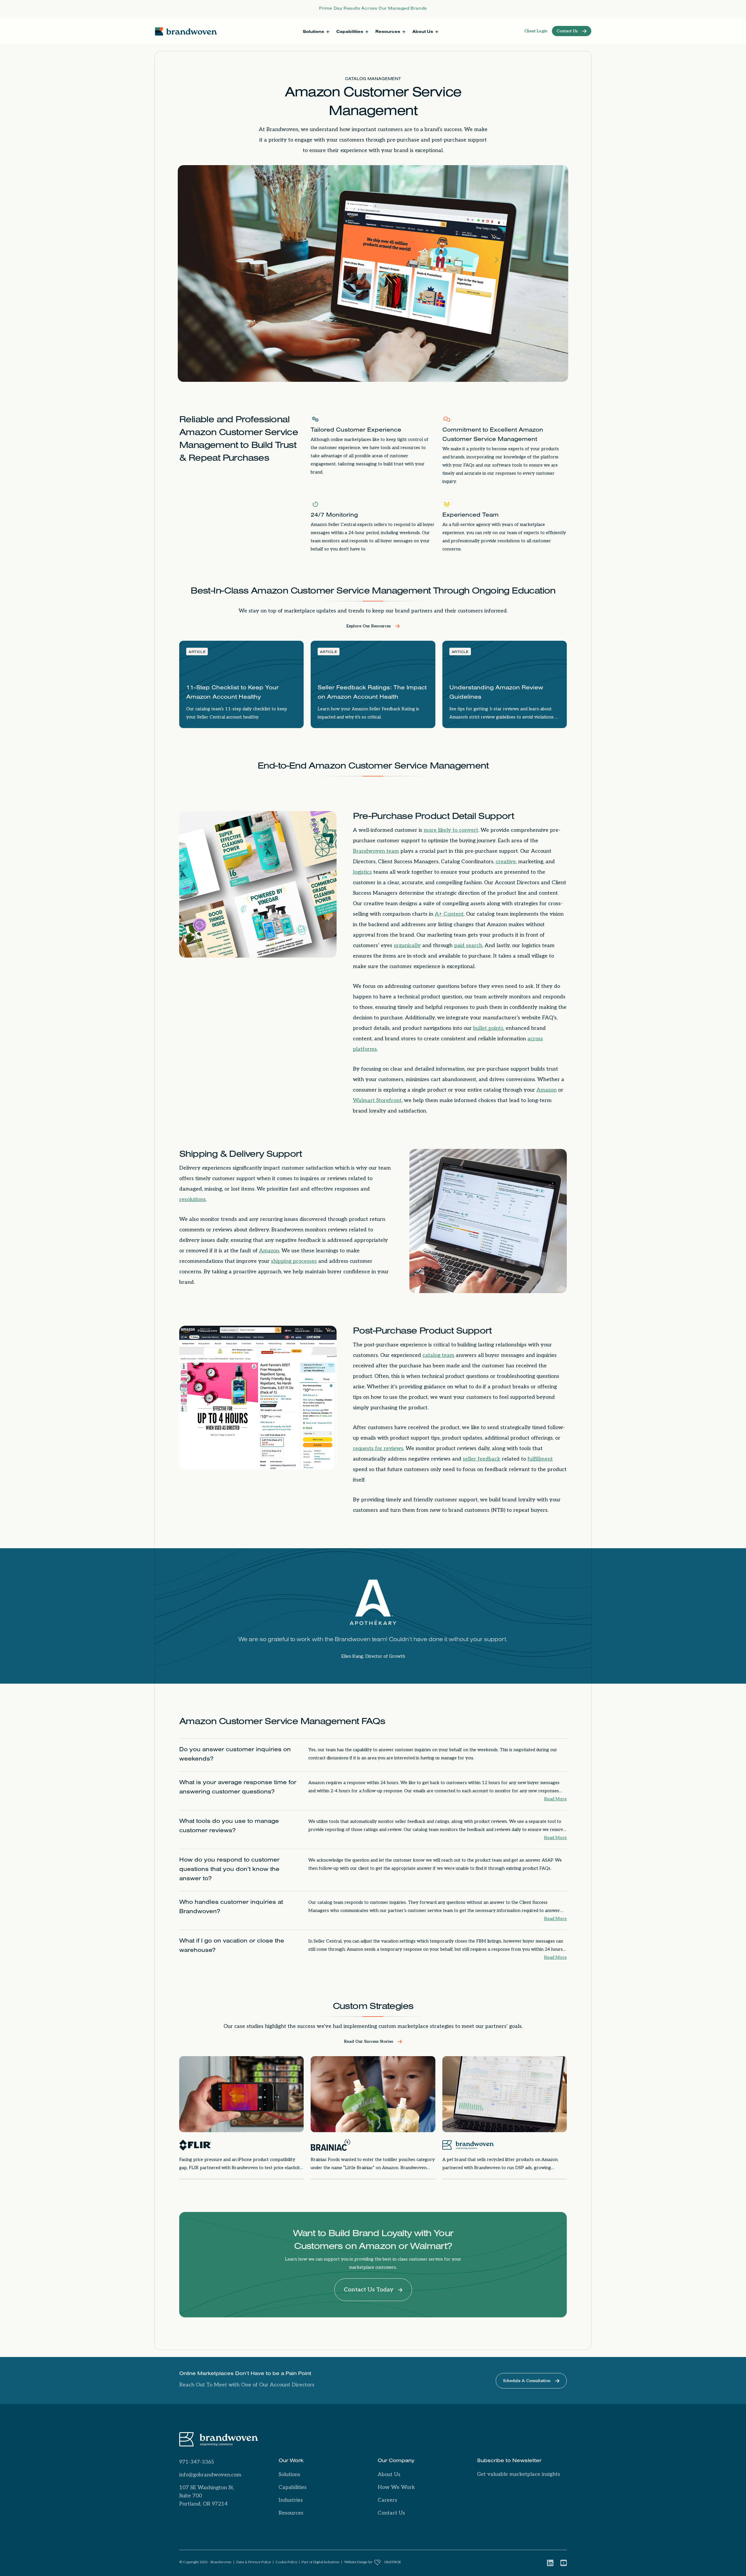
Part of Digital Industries (320, 2562)
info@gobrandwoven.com (210, 2475)
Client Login (536, 31)
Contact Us (391, 2513)
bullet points (488, 1028)
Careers (387, 2500)
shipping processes (294, 1261)
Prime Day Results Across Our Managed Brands (373, 9)
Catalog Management (373, 80)
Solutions (289, 2475)
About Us (389, 2475)
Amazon (547, 1090)
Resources (291, 2513)
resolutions (192, 1199)
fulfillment (540, 1459)
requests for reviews (378, 1448)
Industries (291, 2500)
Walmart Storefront (377, 1100)
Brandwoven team (376, 851)
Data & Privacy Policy (254, 2562)
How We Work (396, 2487)
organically (407, 946)
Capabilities (293, 2487)
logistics (362, 872)
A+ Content (449, 914)
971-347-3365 (197, 2462)
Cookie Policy (286, 2562)
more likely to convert (451, 830)
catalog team (438, 1355)
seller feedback (482, 1459)
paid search (468, 946)
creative (506, 862)
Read (555, 1799)
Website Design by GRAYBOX (373, 2562)
